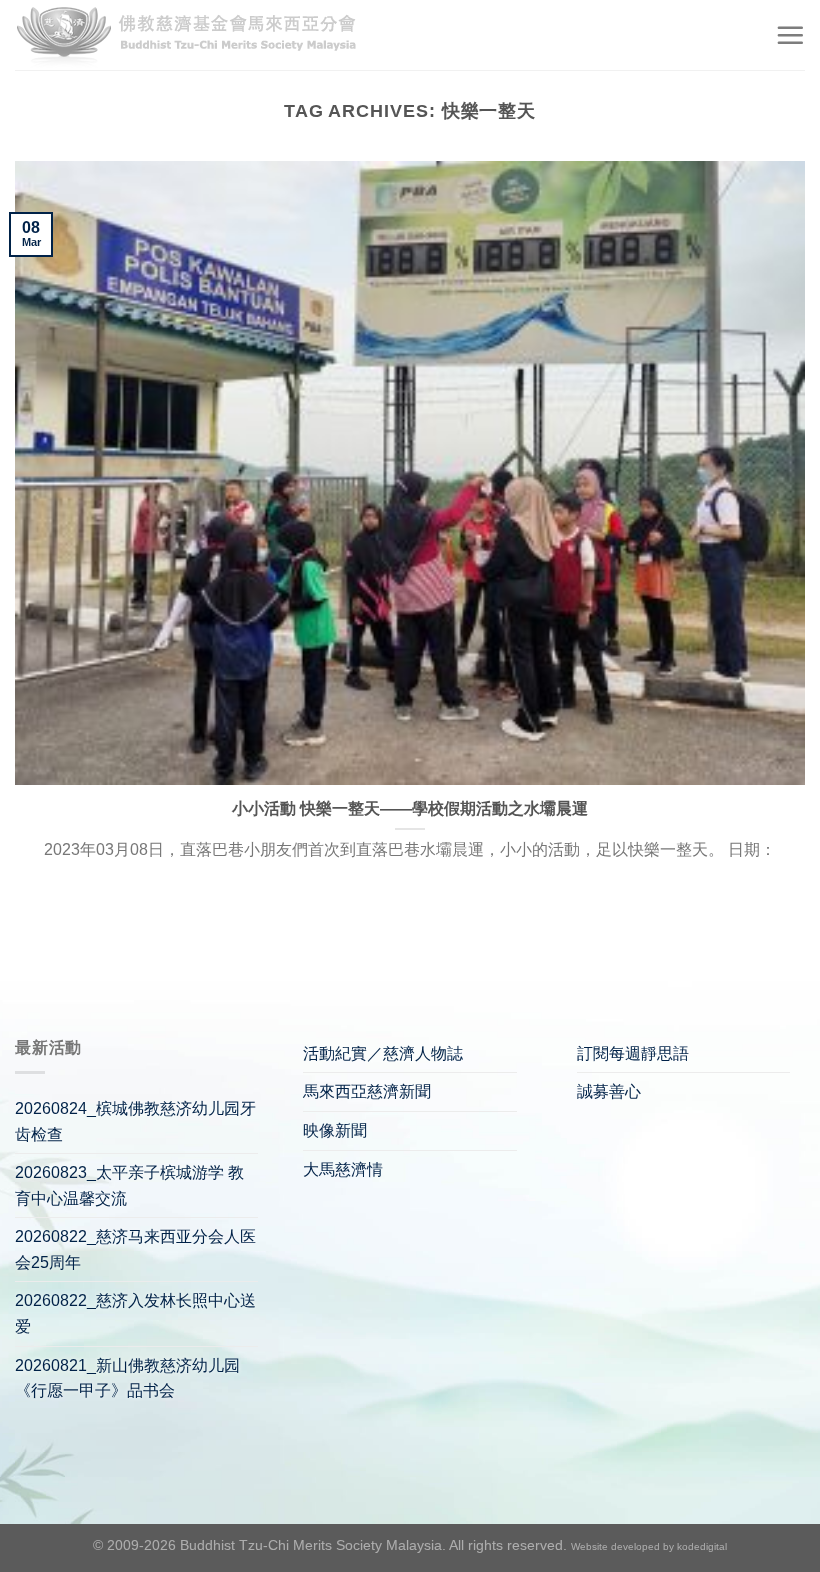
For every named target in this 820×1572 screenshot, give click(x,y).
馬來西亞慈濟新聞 (367, 1091)
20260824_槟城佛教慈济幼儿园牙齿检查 (135, 1121)
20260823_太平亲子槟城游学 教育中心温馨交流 (129, 1185)
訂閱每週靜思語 (633, 1053)
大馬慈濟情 (343, 1169)
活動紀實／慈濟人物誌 (383, 1053)
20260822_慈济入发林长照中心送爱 (135, 1313)
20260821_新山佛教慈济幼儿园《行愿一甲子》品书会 (127, 1378)
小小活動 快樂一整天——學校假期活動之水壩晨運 (410, 808)
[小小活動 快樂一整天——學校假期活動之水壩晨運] (410, 473)
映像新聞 (335, 1130)
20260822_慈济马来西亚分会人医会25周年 (135, 1249)
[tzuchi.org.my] (195, 35)
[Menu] (790, 35)
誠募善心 (609, 1091)
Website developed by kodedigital (649, 1546)
